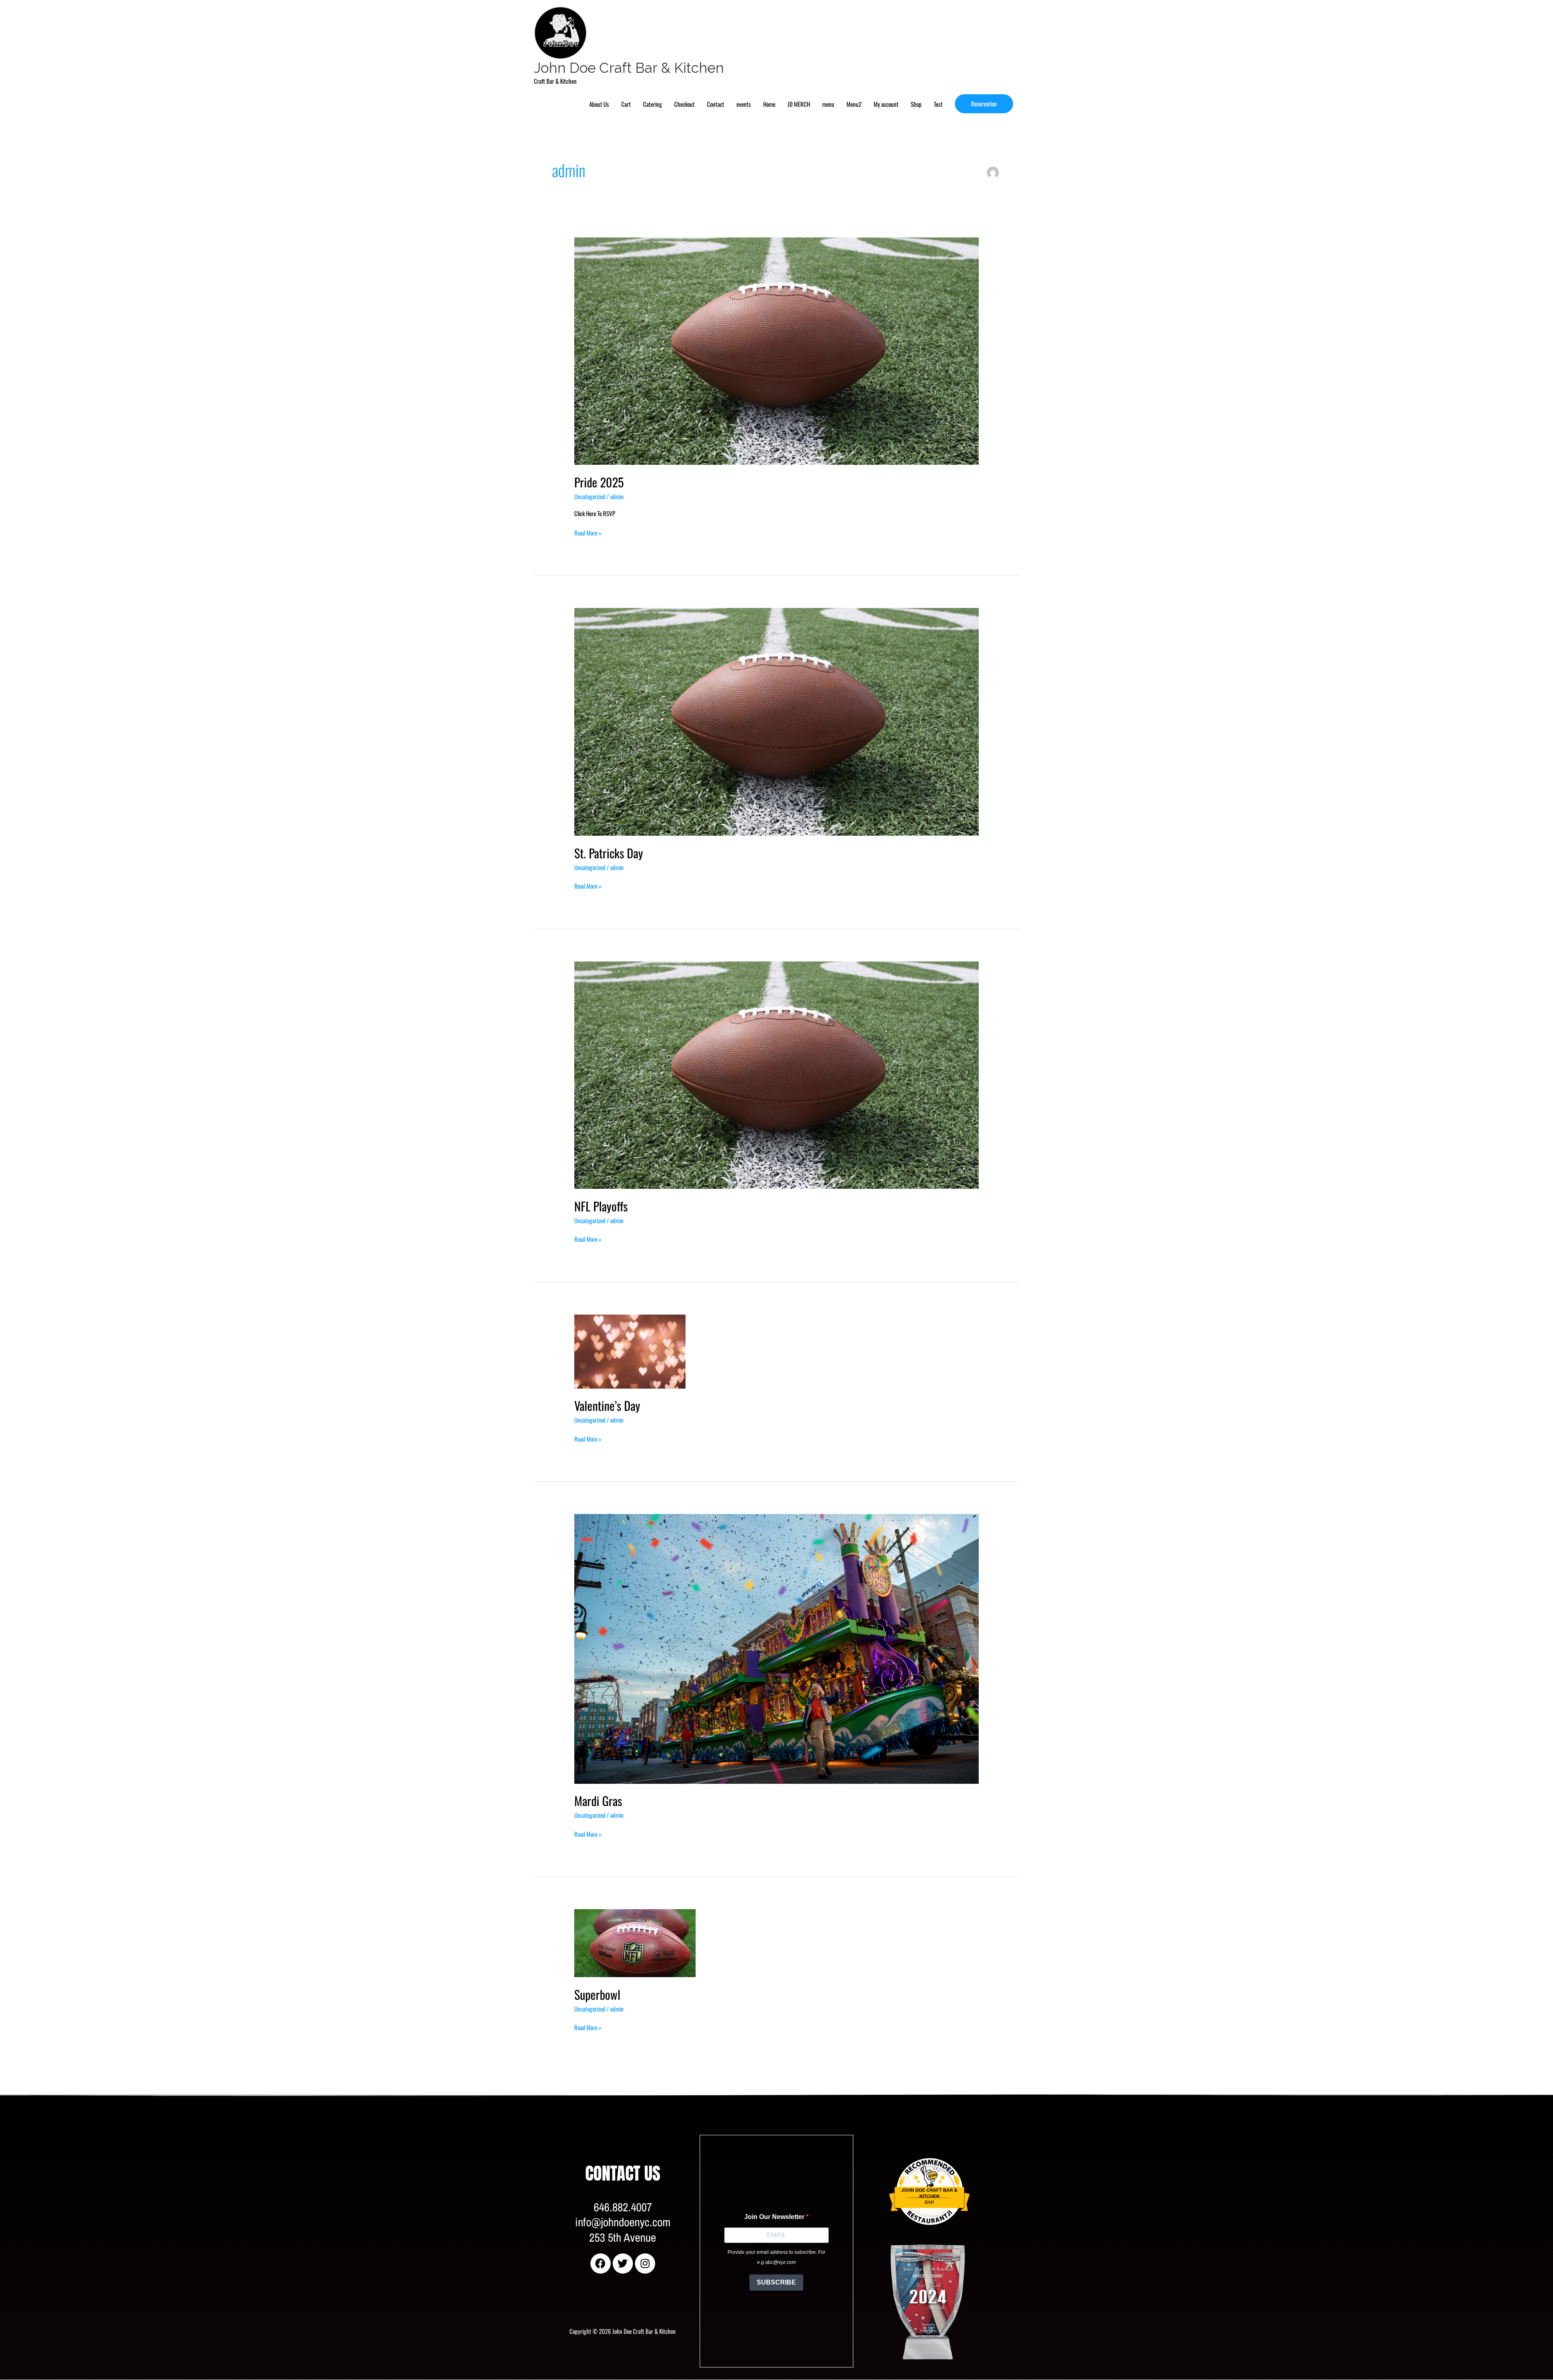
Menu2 (854, 104)
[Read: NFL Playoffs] (776, 1074)
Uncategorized (590, 496)
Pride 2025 (599, 482)
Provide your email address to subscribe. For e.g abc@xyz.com (776, 2257)
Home (769, 104)
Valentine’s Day (607, 1405)
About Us (599, 104)
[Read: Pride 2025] (776, 350)
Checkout (684, 104)
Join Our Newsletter (775, 2217)
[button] (984, 104)
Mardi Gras (598, 1801)
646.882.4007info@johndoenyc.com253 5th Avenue (623, 2222)
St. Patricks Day (609, 853)
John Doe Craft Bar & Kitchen (629, 68)
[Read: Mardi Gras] (776, 1648)
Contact (716, 104)
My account (886, 104)
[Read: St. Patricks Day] (776, 721)
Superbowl (597, 1994)
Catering (653, 104)
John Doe (899, 2146)
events (744, 104)
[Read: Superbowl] (635, 1942)
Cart (626, 104)
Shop (916, 104)
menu (828, 104)
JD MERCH (799, 104)
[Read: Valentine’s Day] (630, 1351)
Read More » (588, 533)
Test (938, 104)
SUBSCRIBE (776, 2282)
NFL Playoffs (601, 1206)
